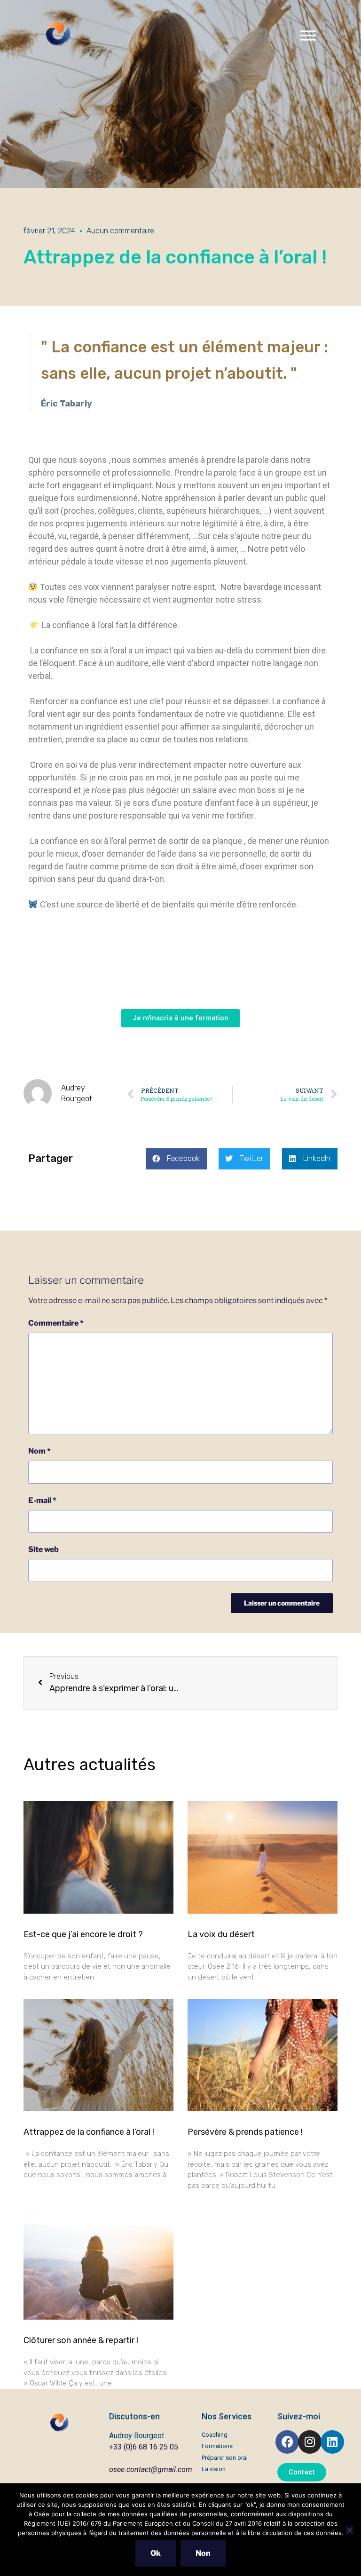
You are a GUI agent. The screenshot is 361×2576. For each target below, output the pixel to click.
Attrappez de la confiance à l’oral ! (89, 2132)
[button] (176, 1159)
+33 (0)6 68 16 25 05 (144, 2447)
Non (203, 2553)
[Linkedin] (332, 2442)
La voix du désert (221, 1934)
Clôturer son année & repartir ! (81, 2340)
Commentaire (56, 1323)
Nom (39, 1451)
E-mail (42, 1500)
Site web (43, 1549)
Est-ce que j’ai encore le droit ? (83, 1934)
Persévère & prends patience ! (245, 2132)
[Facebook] (287, 2442)
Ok (156, 2553)
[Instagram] (310, 2442)
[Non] (349, 2530)
